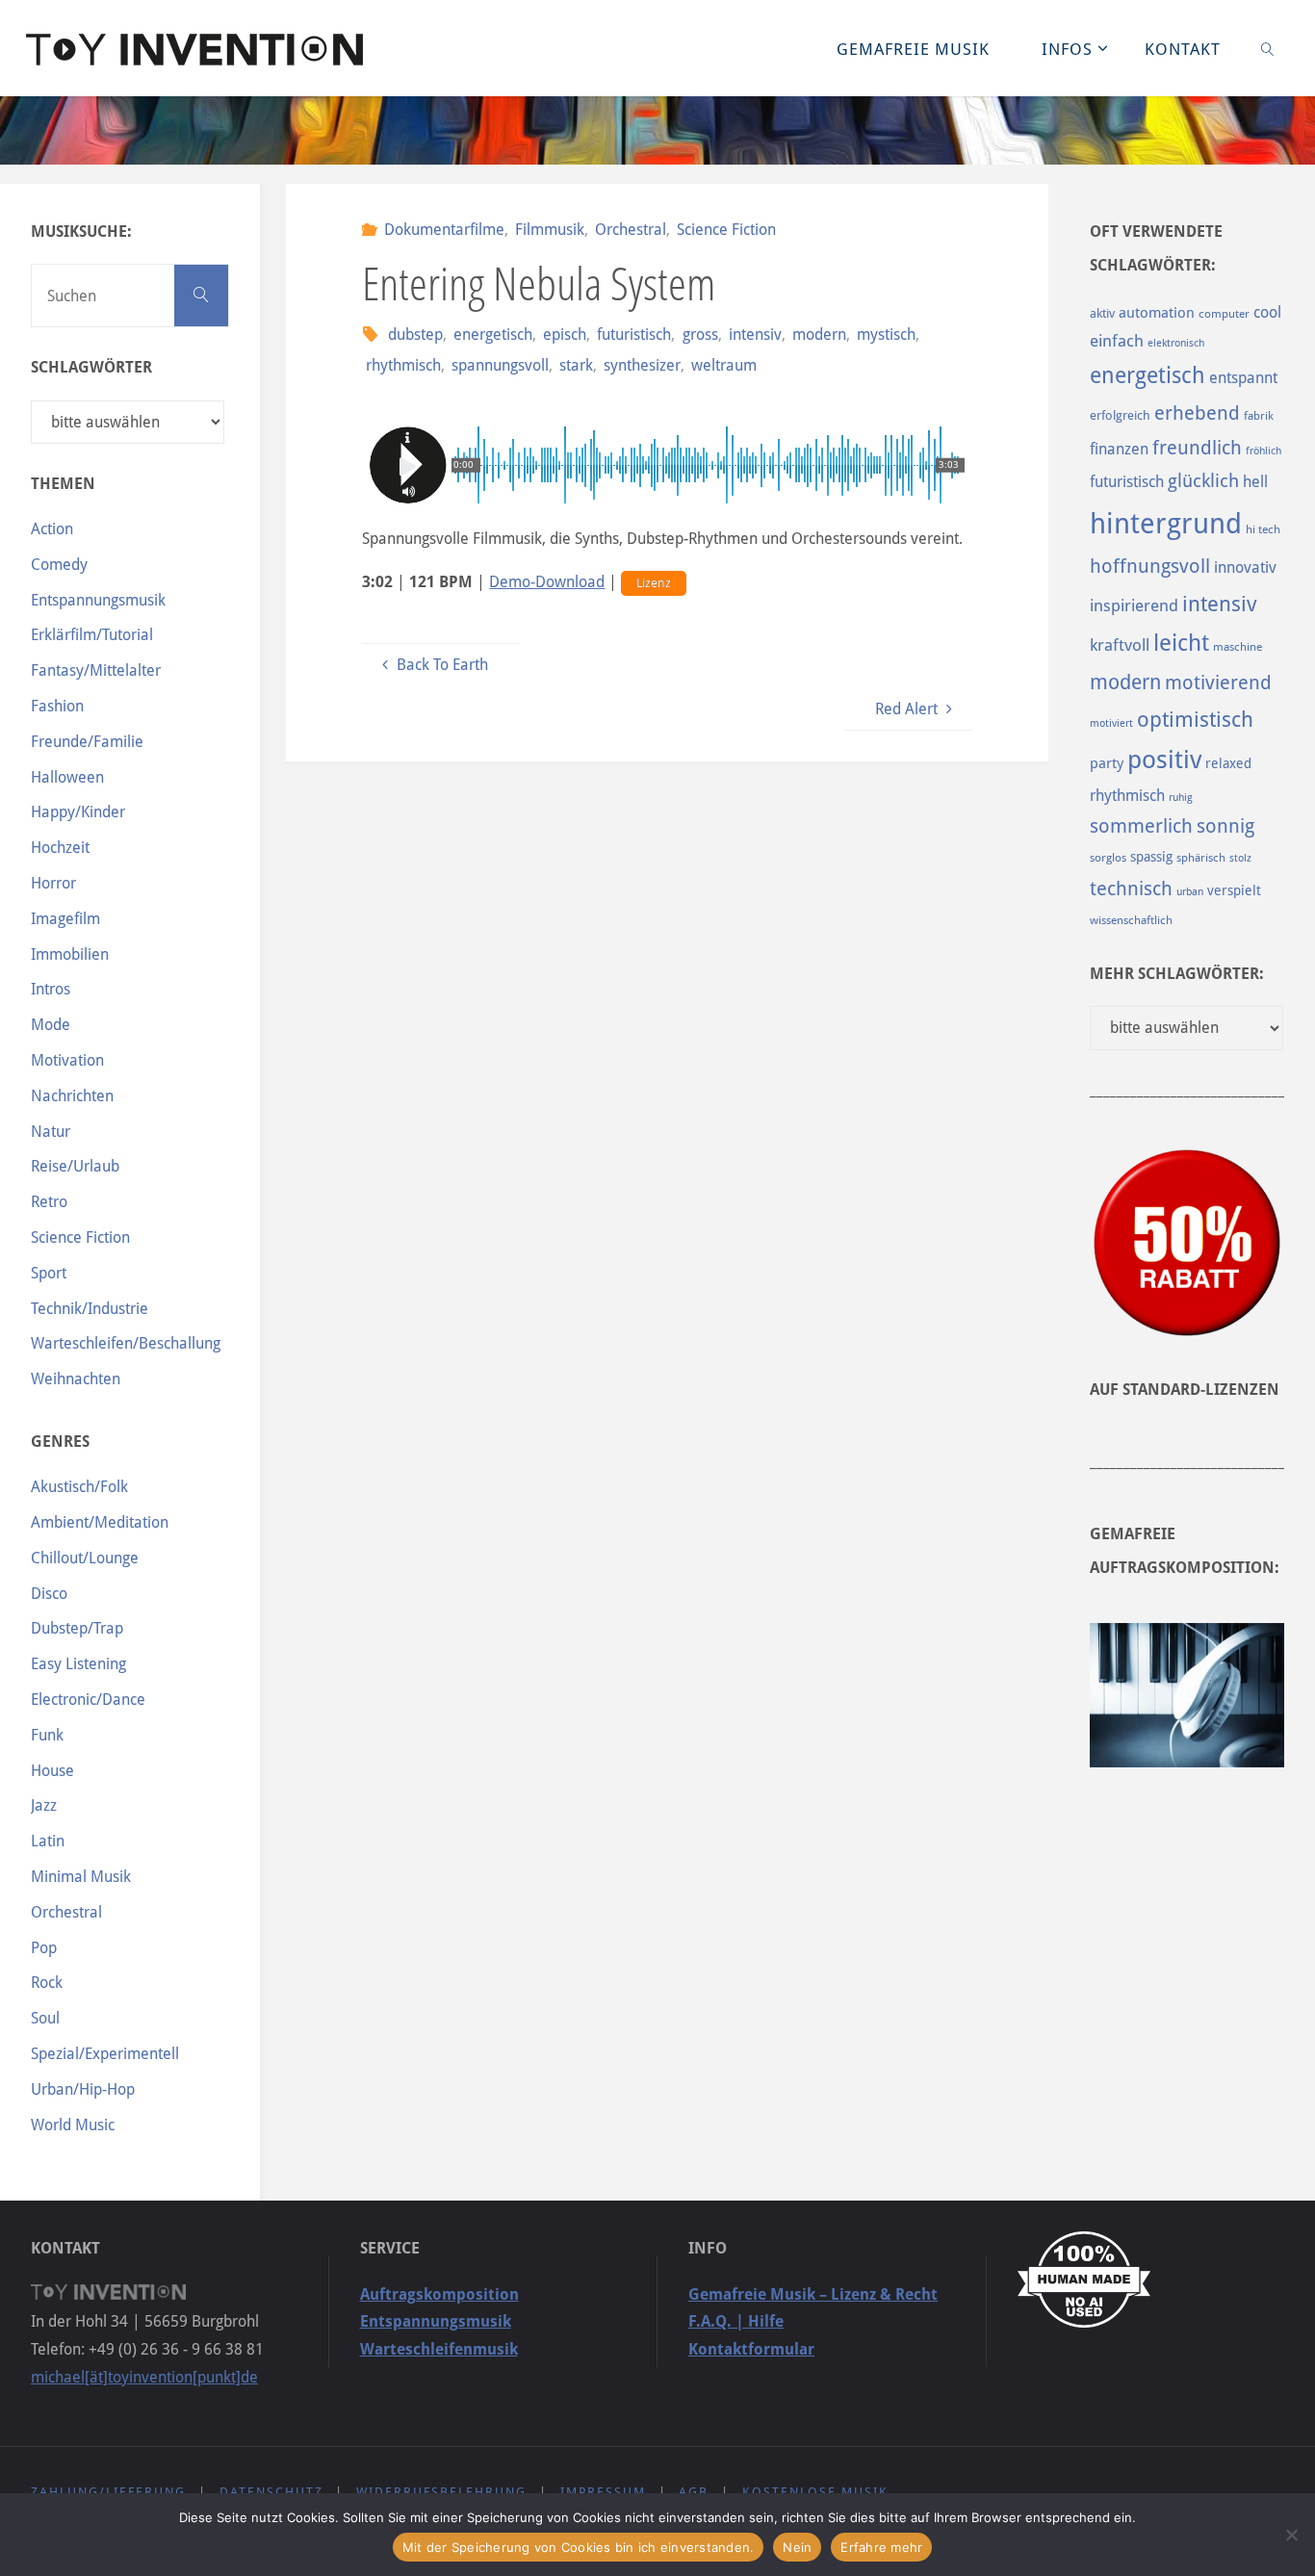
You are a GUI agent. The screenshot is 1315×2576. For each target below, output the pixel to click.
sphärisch (1201, 858)
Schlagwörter (91, 367)
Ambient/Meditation (100, 1522)
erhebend (1197, 413)
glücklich (1203, 481)
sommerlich (1141, 826)
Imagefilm (65, 919)
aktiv (1102, 313)
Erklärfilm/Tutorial (92, 635)
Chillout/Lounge (85, 1558)
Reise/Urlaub (75, 1166)
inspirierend (1134, 605)
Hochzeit (60, 848)
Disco (49, 1594)
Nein (797, 2547)
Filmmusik (550, 230)
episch (565, 335)
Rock (47, 1983)
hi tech (1263, 529)
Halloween (67, 777)
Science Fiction (726, 230)
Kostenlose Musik (815, 2492)
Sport (49, 1273)
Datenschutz (271, 2492)
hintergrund (1166, 524)
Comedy (59, 565)
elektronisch (1176, 343)
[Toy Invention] (194, 48)
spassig (1151, 857)
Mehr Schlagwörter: (1177, 974)
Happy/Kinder (78, 812)
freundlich (1197, 448)
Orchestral (631, 230)
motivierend (1218, 683)
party (1107, 763)
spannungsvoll (500, 365)
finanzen (1119, 449)
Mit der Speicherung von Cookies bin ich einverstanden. (579, 2547)
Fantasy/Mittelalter (96, 670)
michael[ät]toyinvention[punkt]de (144, 2377)
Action (52, 529)
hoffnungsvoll (1150, 566)
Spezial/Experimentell (105, 2054)
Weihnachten (76, 1379)
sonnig (1225, 826)
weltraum (724, 365)
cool (1267, 312)
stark (576, 365)
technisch (1131, 889)
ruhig (1181, 798)
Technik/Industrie (90, 1309)
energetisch (493, 335)
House (52, 1771)
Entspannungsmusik (98, 600)
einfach (1117, 341)
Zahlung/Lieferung (108, 2492)
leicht (1181, 643)
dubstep (415, 335)
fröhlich (1263, 451)
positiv (1164, 760)
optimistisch (1195, 720)
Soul (45, 2018)
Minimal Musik (81, 1877)
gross (700, 335)
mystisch (886, 335)
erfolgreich (1120, 415)
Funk (47, 1735)
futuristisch (634, 335)
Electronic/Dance (88, 1700)
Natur (51, 1132)
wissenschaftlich (1131, 920)
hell (1255, 482)
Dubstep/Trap (77, 1628)
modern (819, 335)
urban (1190, 891)
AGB (694, 2492)
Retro (49, 1202)
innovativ (1245, 567)
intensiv (755, 335)
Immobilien (70, 954)
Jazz (44, 1805)
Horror (53, 883)
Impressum (603, 2492)
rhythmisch (403, 365)
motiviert (1111, 723)
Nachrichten (72, 1096)
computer (1224, 314)
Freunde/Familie (87, 742)
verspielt (1234, 890)
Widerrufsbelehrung (441, 2492)
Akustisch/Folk (79, 1487)
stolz (1240, 858)
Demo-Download (547, 582)
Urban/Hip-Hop (83, 2089)
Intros (51, 989)
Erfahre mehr (881, 2547)
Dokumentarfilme (444, 230)
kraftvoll (1120, 645)
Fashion (57, 706)
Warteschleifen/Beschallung (126, 1343)
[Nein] (1291, 2535)
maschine (1238, 647)
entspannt (1243, 378)
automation (1157, 313)
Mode (51, 1025)
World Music (73, 2125)
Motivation (67, 1060)
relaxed (1228, 763)
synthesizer (642, 365)
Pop (44, 1948)
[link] (1267, 48)
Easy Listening (78, 1664)
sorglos (1108, 858)
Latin (48, 1841)
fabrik (1259, 416)
